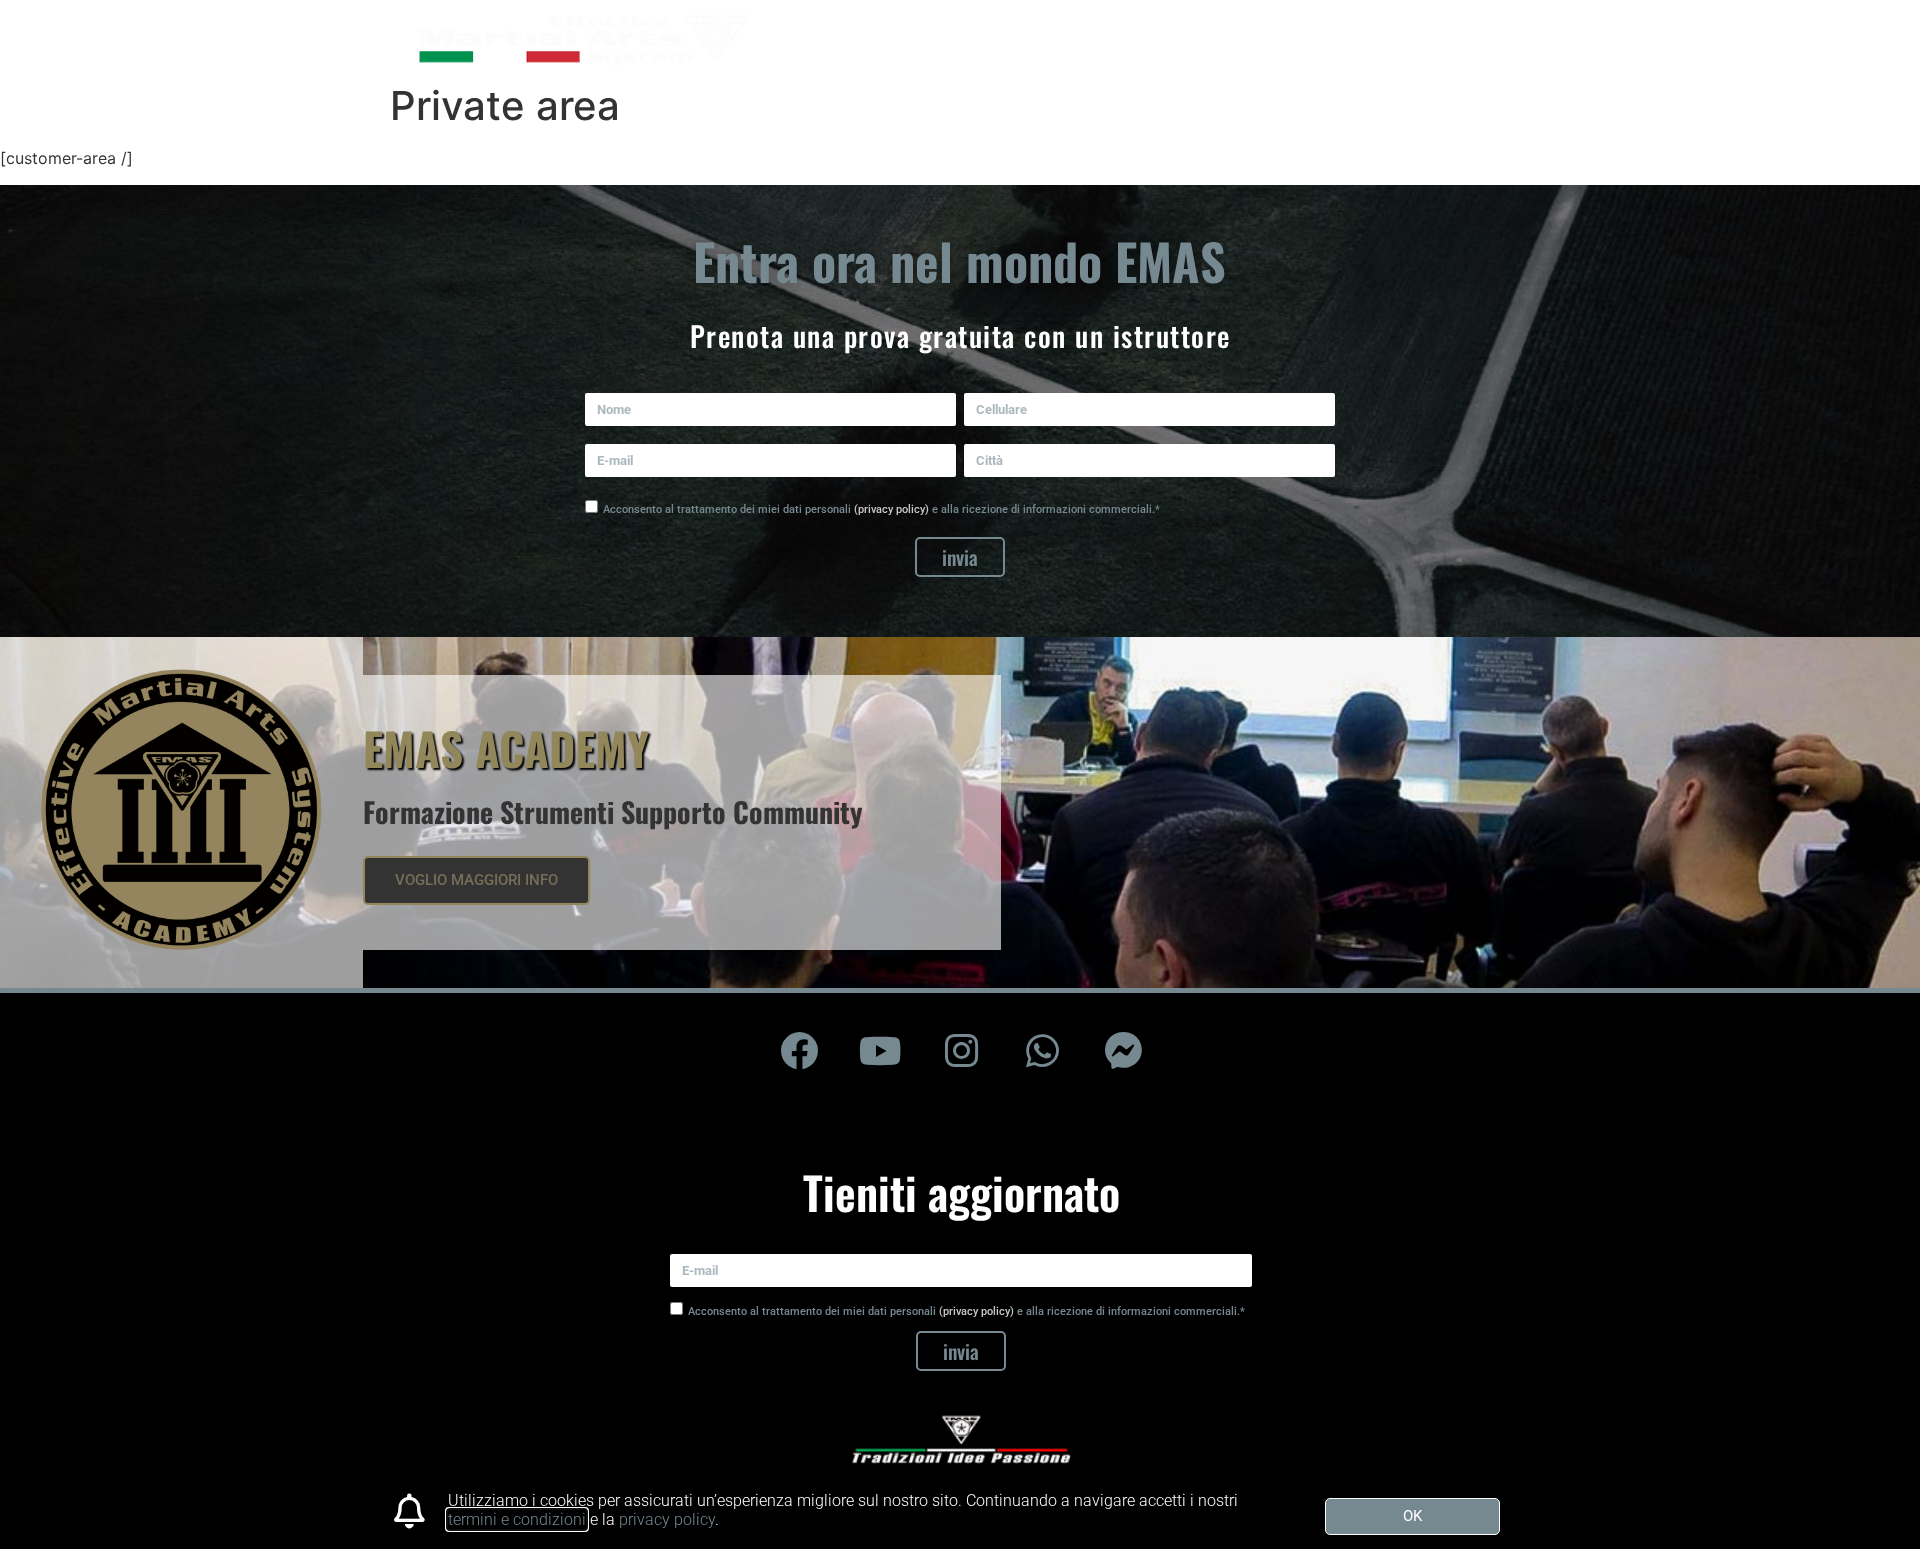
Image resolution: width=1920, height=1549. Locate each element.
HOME (891, 37)
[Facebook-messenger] (1123, 1051)
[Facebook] (799, 1051)
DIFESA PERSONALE (1144, 37)
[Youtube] (880, 1051)
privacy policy (667, 1519)
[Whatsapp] (1042, 1051)
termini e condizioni (517, 1519)
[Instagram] (961, 1051)
